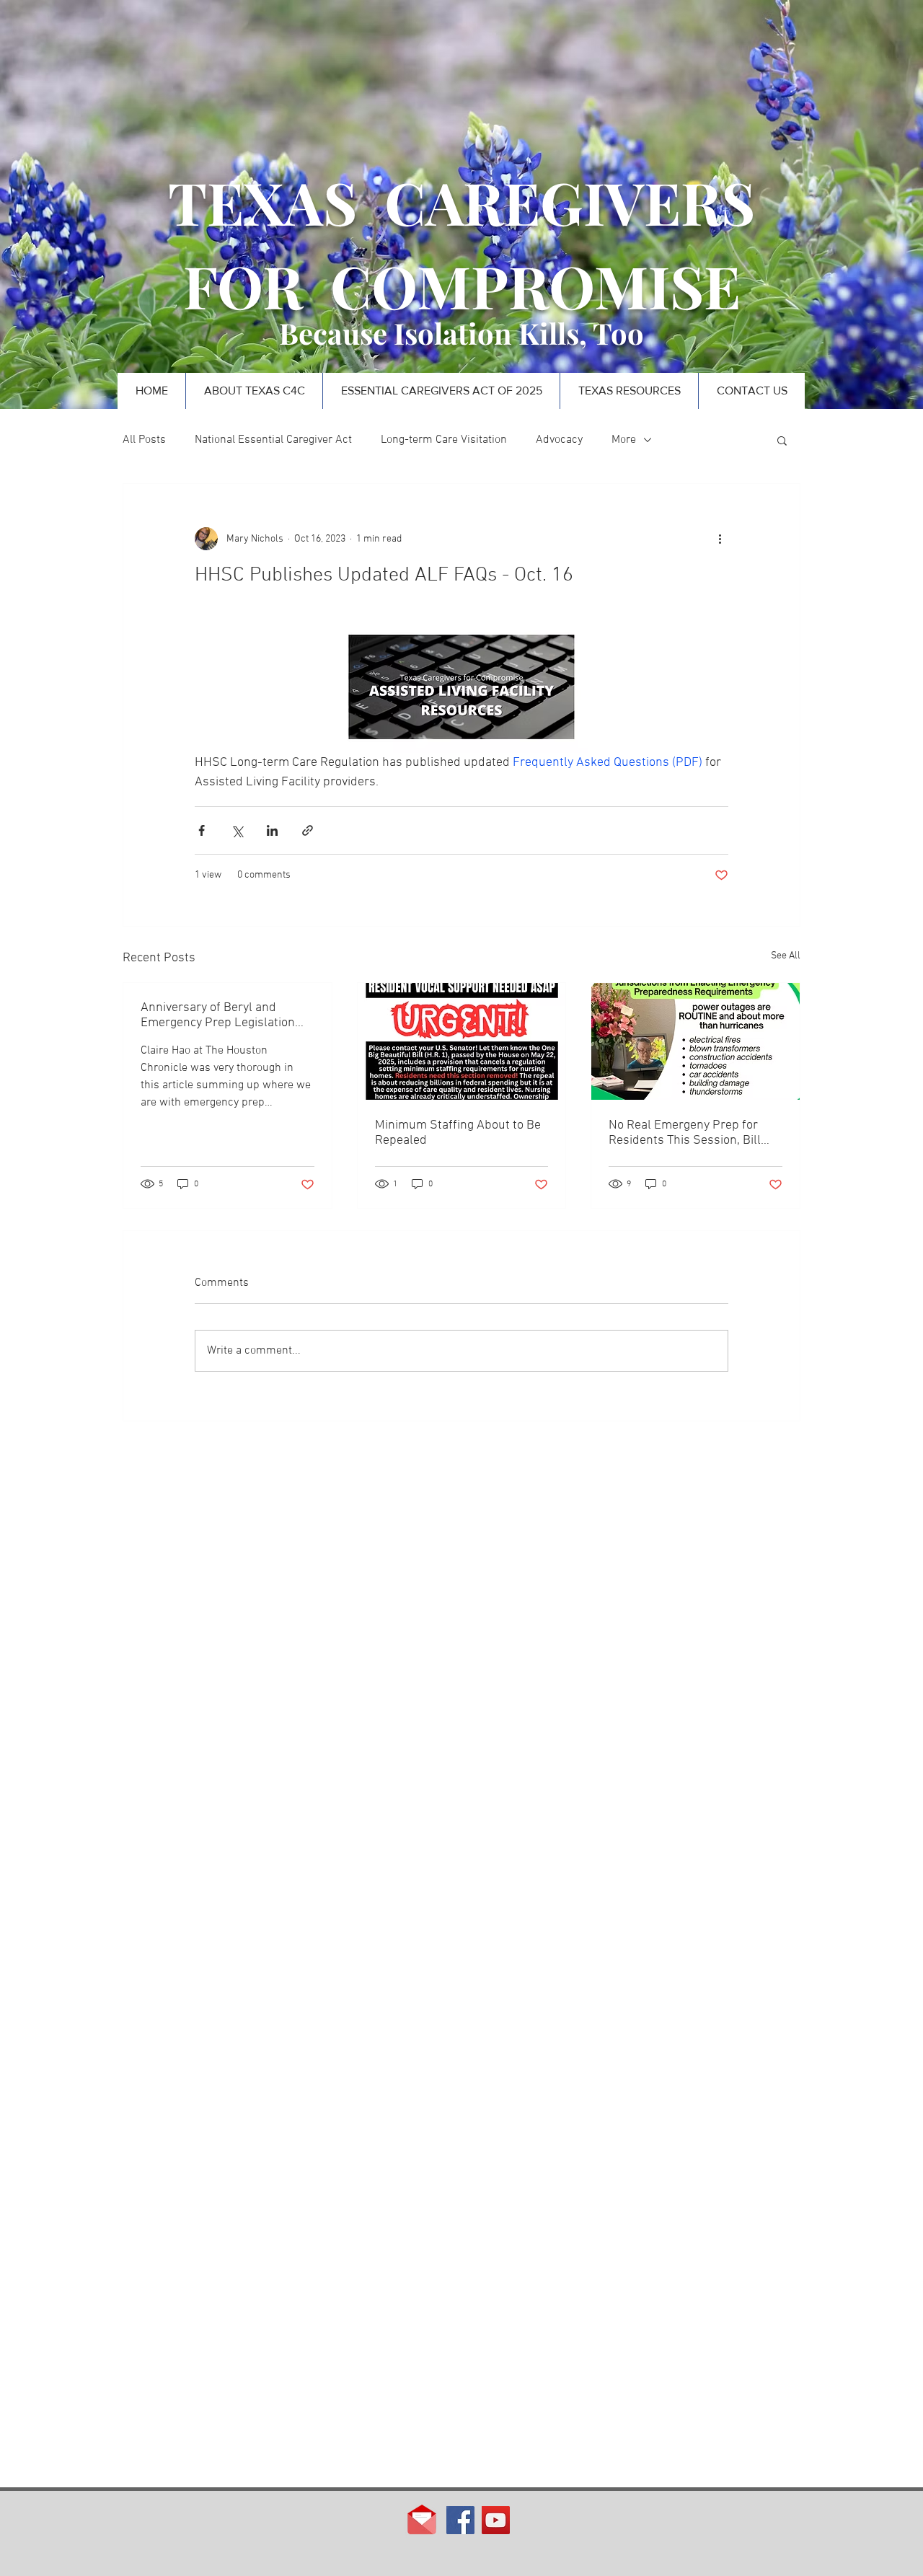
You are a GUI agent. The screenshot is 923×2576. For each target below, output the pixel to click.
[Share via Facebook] (202, 830)
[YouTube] (496, 2520)
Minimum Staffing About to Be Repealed (458, 1133)
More (624, 440)
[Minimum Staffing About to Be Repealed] (462, 1041)
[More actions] (720, 539)
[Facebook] (460, 2520)
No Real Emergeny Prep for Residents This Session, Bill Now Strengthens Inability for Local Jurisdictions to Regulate (693, 1133)
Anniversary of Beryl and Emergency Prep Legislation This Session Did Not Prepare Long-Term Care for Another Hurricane (221, 1015)
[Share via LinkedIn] (272, 830)
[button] (782, 440)
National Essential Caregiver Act (273, 440)
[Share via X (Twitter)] (237, 830)
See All (786, 956)
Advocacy (559, 440)
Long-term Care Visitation (444, 440)
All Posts (144, 440)
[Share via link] (308, 830)
